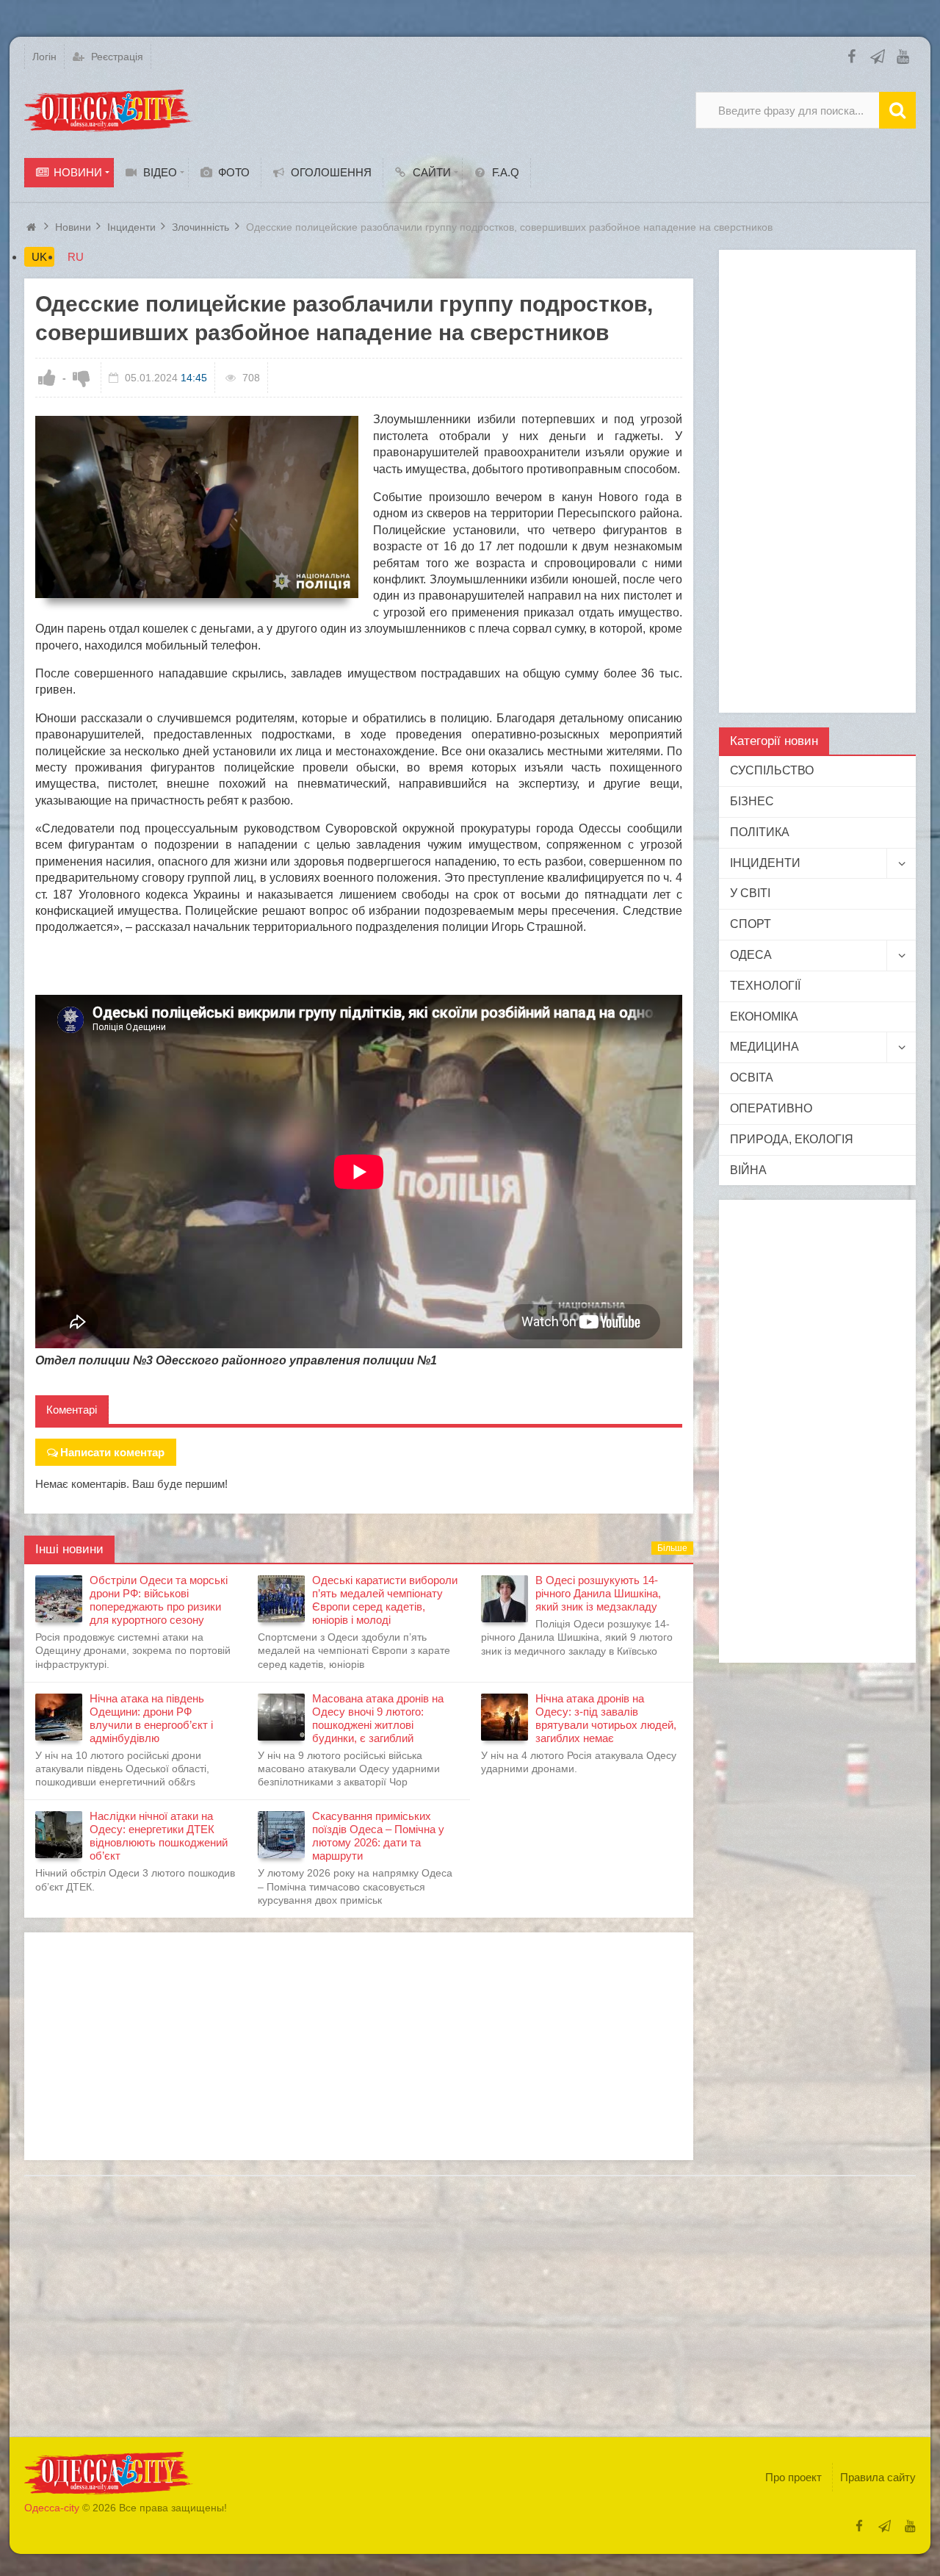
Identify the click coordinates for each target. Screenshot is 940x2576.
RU (76, 257)
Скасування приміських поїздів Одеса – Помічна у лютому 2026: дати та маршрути (378, 1836)
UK (39, 257)
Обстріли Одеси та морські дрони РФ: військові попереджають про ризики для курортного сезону (159, 1600)
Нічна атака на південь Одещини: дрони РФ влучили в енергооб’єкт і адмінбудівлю (151, 1718)
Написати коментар (112, 1452)
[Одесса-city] (109, 110)
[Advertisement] (359, 2046)
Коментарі (72, 1410)
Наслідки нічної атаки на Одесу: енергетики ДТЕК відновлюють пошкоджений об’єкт (159, 1836)
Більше (672, 1548)
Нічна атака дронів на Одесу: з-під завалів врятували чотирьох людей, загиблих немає (606, 1718)
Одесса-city (52, 2508)
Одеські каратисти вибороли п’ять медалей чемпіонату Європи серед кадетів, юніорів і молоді (385, 1600)
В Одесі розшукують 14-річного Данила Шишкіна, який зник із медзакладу (598, 1593)
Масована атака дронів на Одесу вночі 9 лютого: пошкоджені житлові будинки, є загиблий (378, 1718)
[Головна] (33, 227)
